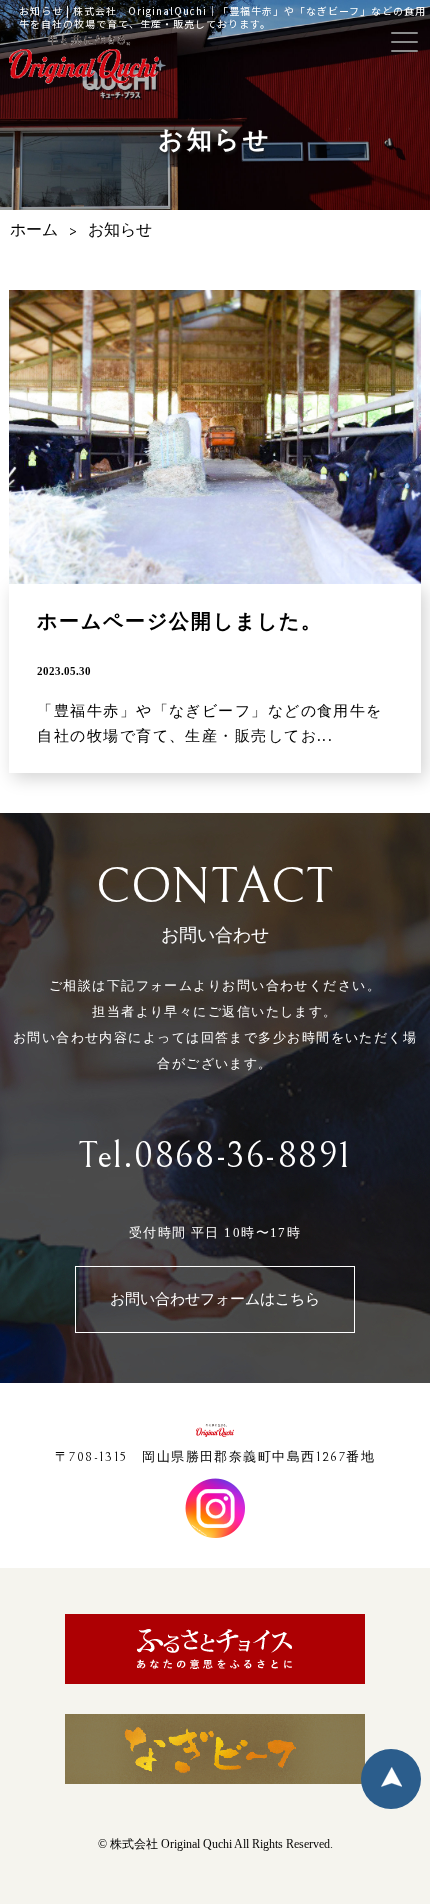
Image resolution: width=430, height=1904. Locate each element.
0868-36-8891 (242, 1156)
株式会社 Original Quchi (171, 1844)
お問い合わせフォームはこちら (215, 1299)
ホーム (34, 230)
